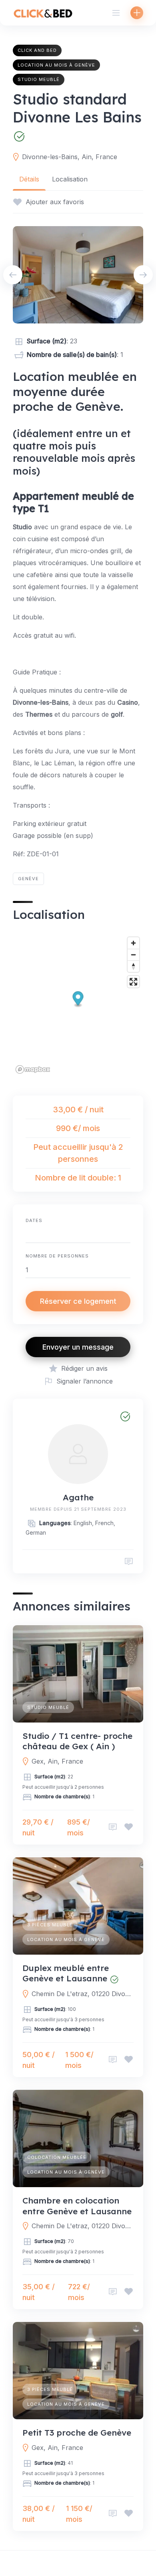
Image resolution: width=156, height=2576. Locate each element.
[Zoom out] (133, 955)
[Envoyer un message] (129, 1562)
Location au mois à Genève (56, 65)
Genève (28, 879)
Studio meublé (39, 79)
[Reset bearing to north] (133, 966)
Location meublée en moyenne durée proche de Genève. (75, 391)
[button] (78, 1000)
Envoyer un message (78, 1347)
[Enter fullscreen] (133, 982)
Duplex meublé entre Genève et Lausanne (66, 1973)
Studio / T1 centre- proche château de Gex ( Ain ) (77, 1741)
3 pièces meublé (50, 1925)
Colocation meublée (57, 2157)
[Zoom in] (133, 943)
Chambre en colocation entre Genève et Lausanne (77, 2205)
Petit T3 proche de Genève (77, 2432)
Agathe (78, 1497)
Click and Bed (37, 50)
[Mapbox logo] (33, 1069)
